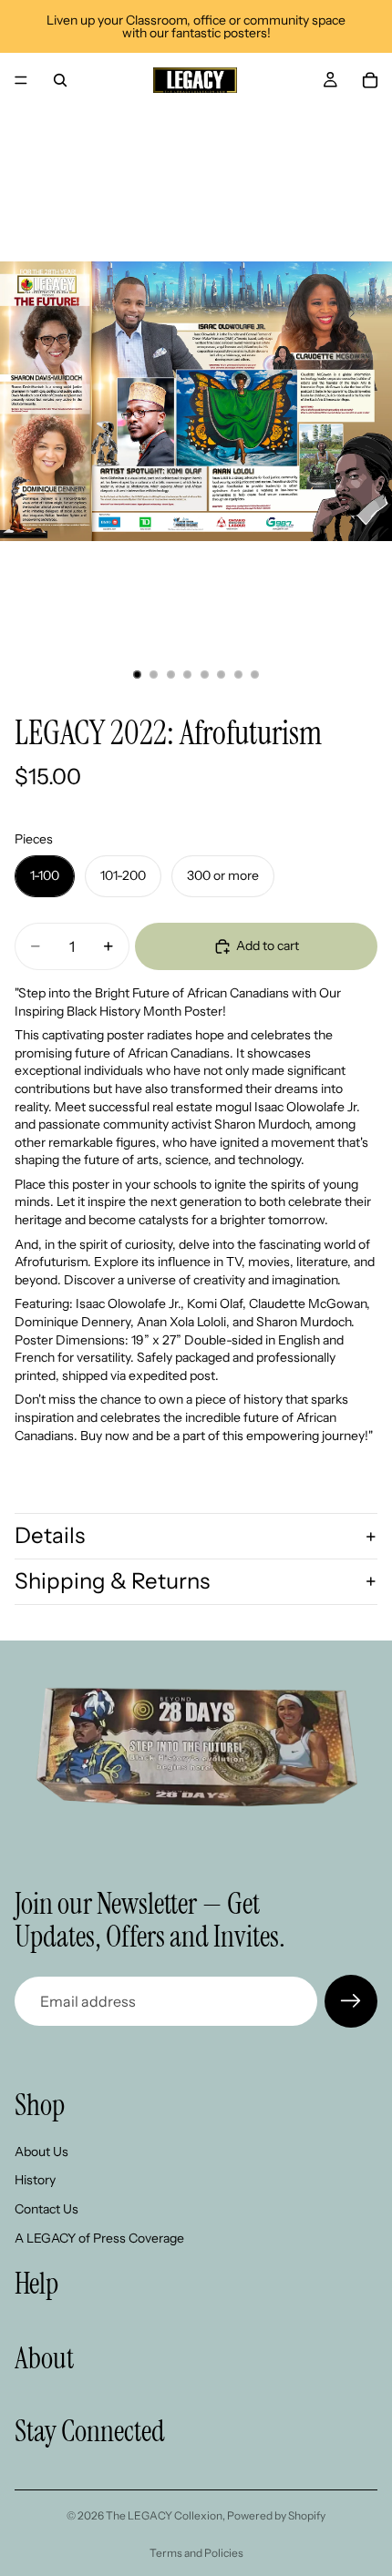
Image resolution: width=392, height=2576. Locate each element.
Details (50, 1535)
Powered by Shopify (276, 2515)
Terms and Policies (196, 2553)
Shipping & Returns (112, 1581)
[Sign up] (351, 2001)
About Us (41, 2152)
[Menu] (21, 80)
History (35, 2180)
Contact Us (46, 2209)
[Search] (60, 80)
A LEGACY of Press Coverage (99, 2237)
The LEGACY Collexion (164, 2515)
